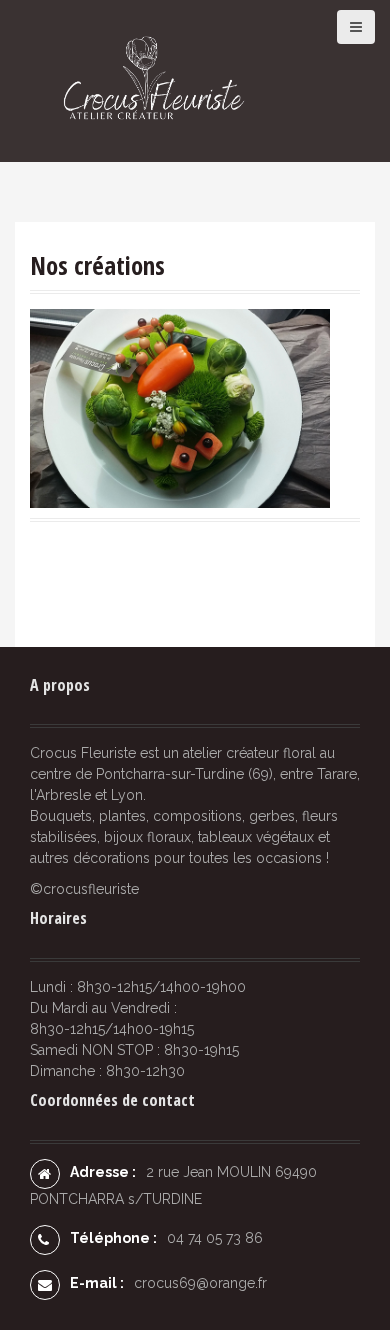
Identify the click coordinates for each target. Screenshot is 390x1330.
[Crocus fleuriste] (147, 80)
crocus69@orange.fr (200, 1283)
